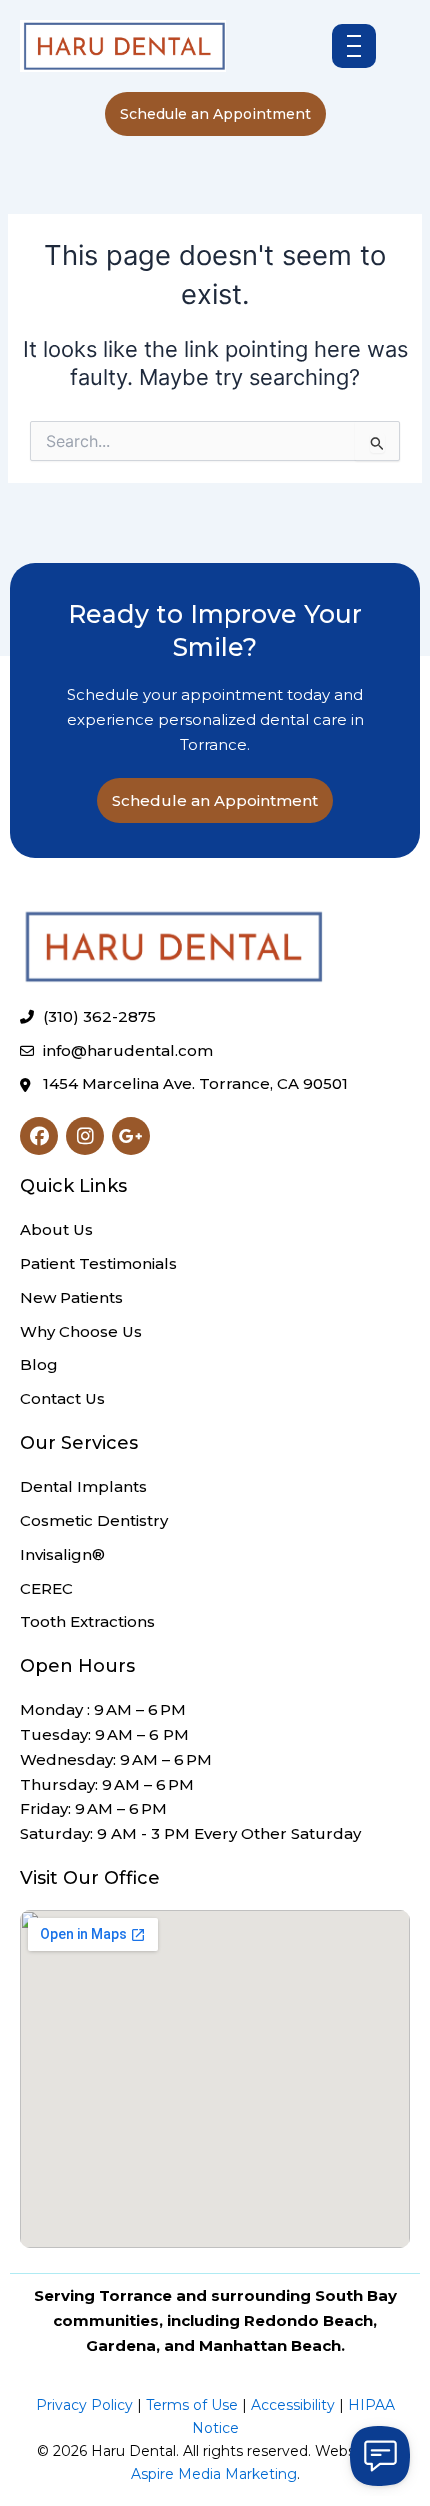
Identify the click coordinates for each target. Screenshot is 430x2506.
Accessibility (293, 2405)
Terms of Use (192, 2405)
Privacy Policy (84, 2405)
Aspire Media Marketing (214, 2474)
